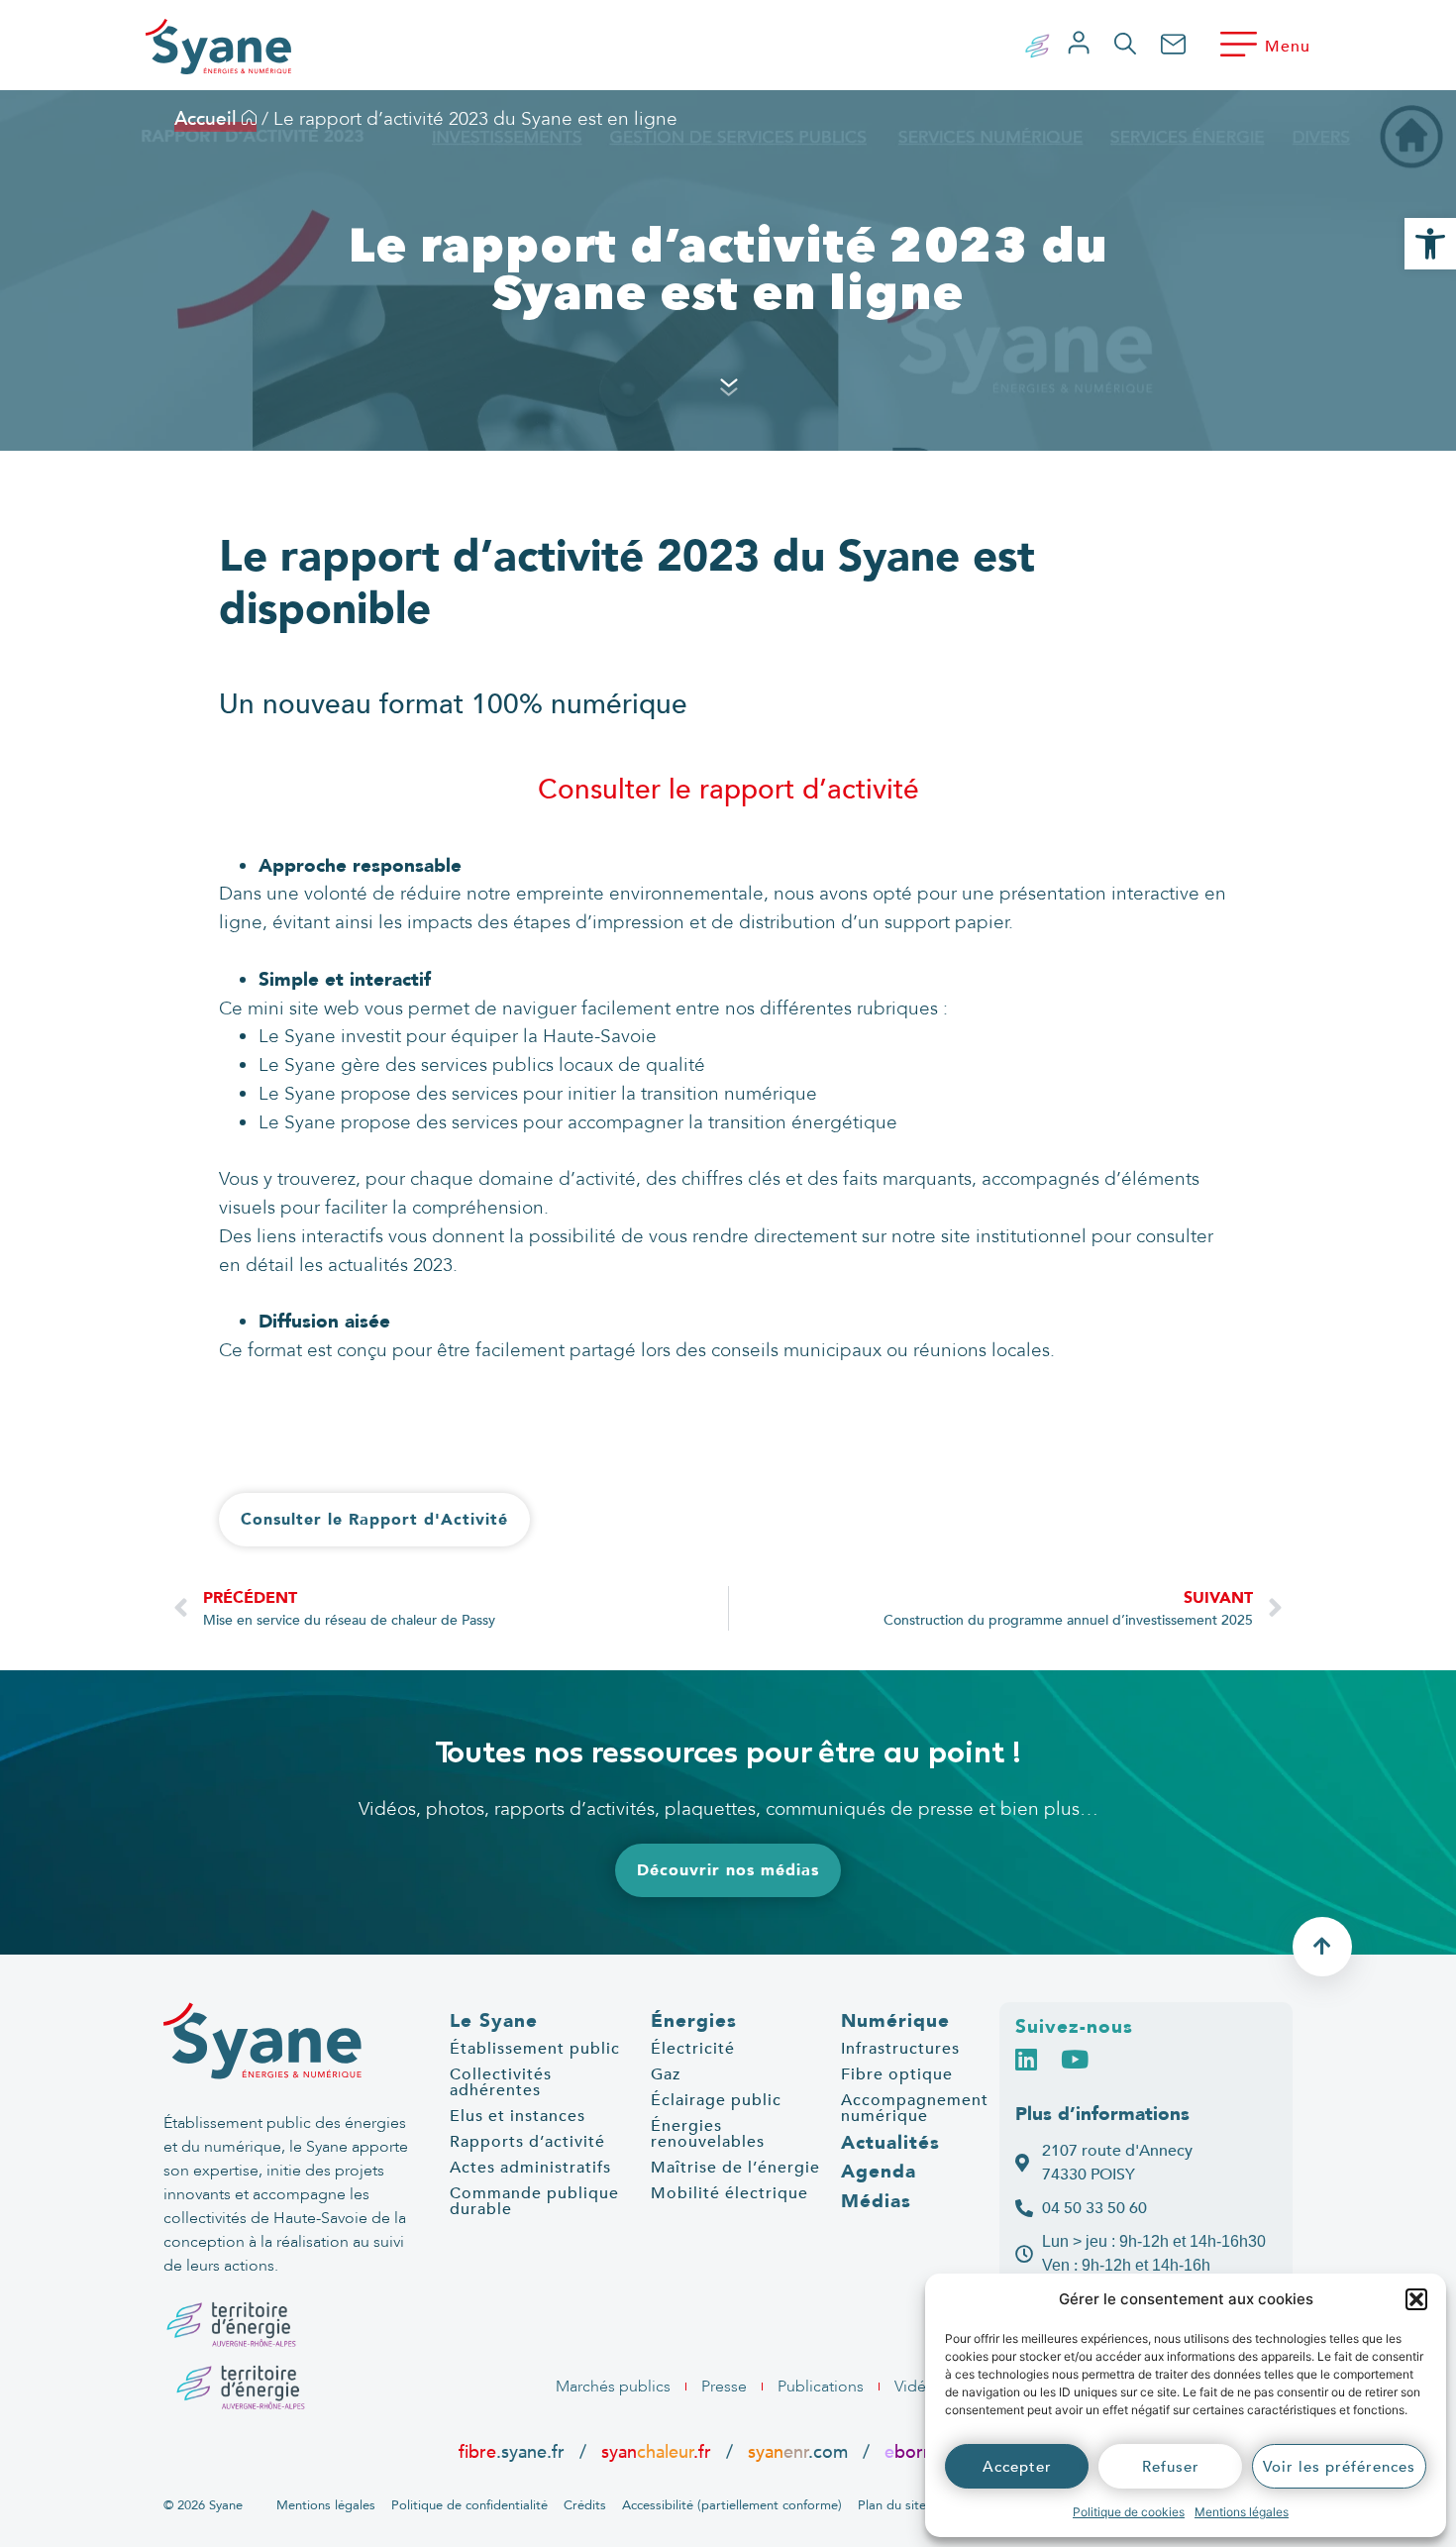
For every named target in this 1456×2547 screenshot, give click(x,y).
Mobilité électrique (729, 2193)
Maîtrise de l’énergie (735, 2168)
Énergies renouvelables (708, 2134)
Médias (876, 2201)
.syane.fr (514, 2452)
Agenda (879, 2172)
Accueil (208, 119)
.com (798, 2452)
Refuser (1171, 2467)
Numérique (895, 2021)
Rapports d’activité (527, 2142)
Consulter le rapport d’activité (728, 790)
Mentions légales (1242, 2512)
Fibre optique (897, 2074)
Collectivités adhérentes (501, 2082)
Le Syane (494, 2021)
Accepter (1017, 2467)
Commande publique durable (534, 2201)
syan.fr (656, 2452)
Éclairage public (716, 2100)
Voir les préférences (1339, 2467)
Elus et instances (518, 2116)
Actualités (890, 2143)
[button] (1416, 2299)
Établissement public (535, 2049)
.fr (918, 2452)
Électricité (693, 2049)
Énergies (694, 2021)
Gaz (666, 2074)
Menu (1288, 47)
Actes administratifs (530, 2168)
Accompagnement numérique (915, 2108)
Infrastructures (900, 2049)
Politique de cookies (1129, 2512)
